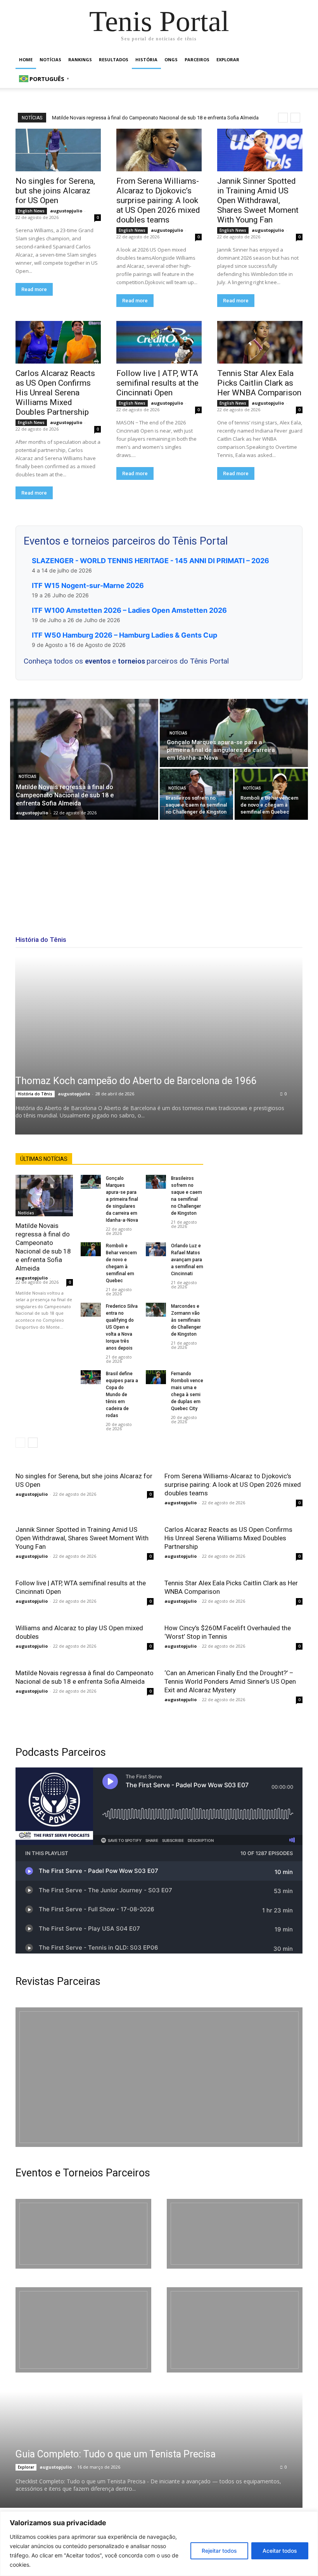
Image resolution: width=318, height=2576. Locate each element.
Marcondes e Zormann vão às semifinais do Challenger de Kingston (186, 1320)
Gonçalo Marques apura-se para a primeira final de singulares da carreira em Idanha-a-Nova (122, 1199)
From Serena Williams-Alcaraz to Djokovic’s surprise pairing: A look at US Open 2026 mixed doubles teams (158, 200)
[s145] (235, 2234)
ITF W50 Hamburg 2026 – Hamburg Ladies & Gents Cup (124, 635)
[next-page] (33, 1443)
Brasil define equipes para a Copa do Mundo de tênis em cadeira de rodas (122, 1395)
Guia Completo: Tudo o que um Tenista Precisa (116, 2454)
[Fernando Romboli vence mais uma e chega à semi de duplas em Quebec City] (156, 1377)
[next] (295, 118)
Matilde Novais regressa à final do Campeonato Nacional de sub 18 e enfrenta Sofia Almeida (155, 118)
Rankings (80, 59)
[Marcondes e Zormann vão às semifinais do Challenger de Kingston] (156, 1310)
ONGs (171, 59)
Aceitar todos (280, 2551)
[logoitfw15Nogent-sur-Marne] (83, 2234)
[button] (293, 60)
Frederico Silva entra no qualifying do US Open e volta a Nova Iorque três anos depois (122, 1327)
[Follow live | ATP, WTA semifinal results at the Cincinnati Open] (159, 342)
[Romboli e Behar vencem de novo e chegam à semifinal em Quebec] (271, 794)
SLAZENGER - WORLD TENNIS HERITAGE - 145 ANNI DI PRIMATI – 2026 (150, 561)
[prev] (283, 118)
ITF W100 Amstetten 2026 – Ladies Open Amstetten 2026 (129, 610)
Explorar (228, 59)
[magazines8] (159, 2077)
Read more (34, 289)
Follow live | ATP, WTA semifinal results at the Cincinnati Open (157, 383)
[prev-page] (20, 1443)
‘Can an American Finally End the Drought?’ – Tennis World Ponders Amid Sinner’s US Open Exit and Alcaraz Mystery (230, 1681)
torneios (132, 661)
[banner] (235, 2330)
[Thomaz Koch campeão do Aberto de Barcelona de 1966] (159, 1045)
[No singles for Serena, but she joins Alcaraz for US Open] (58, 150)
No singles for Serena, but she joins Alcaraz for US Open (55, 191)
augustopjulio (66, 211)
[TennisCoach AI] (258, 1231)
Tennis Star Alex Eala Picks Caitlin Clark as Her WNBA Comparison (259, 383)
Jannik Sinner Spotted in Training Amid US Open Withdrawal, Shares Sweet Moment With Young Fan (258, 200)
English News (31, 211)
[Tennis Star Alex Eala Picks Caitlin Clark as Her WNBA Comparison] (260, 342)
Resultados (114, 59)
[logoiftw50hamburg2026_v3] (83, 2330)
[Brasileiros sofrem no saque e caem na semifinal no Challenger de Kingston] (196, 794)
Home (26, 59)
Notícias (50, 59)
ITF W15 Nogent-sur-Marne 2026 (88, 585)
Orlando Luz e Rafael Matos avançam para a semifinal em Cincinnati (187, 1260)
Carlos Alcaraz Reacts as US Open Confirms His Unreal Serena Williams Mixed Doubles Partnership (55, 393)
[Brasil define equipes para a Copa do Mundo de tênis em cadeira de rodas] (91, 1377)
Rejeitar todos (219, 2551)
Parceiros (197, 59)
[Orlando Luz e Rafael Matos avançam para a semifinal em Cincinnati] (156, 1249)
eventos (99, 661)
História (146, 59)
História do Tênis (35, 1094)
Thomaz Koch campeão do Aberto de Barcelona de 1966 (136, 1081)
